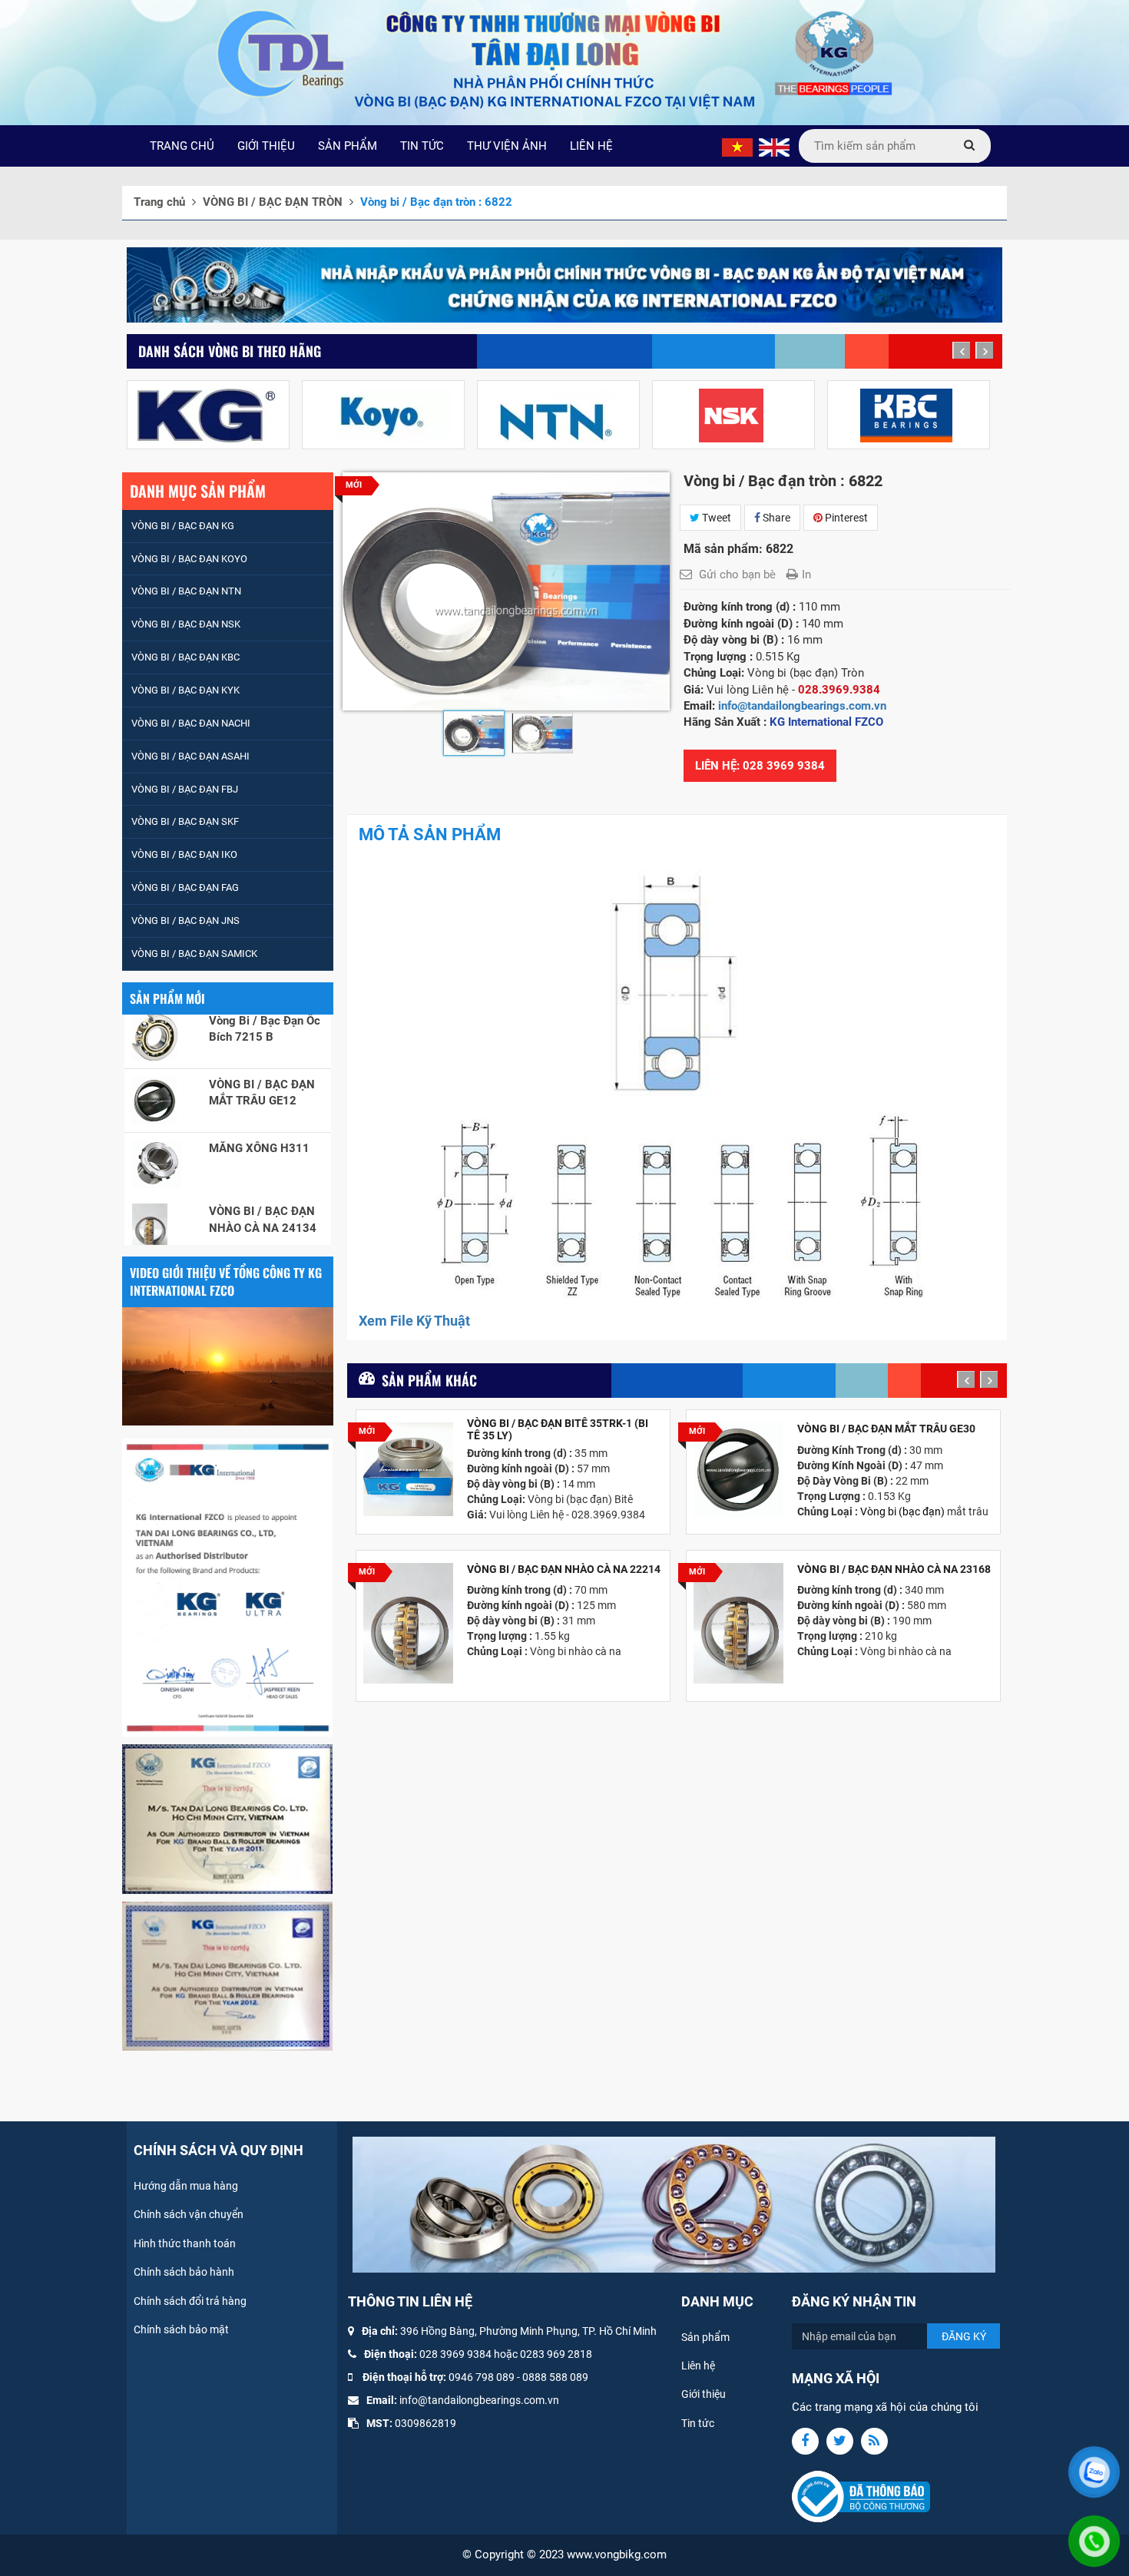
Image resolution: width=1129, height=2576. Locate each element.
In (806, 574)
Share (775, 518)
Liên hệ (698, 2366)
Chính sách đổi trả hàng (190, 2301)
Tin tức (698, 2423)
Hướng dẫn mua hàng (186, 2186)
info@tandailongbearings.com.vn (804, 706)
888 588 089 (558, 2377)
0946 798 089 (482, 2377)
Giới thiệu (704, 2394)
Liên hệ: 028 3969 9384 (760, 766)
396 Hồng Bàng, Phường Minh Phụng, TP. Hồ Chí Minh (528, 2331)
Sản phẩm (705, 2337)
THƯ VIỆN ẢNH (507, 146)
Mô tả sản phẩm (430, 834)
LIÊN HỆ (591, 146)
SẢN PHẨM (348, 146)
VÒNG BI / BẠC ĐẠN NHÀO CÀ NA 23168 (894, 1569)
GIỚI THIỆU (266, 146)
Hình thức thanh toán (185, 2243)
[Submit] (969, 146)
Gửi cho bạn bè (737, 574)
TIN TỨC (422, 146)
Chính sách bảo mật (181, 2329)
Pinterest (845, 518)
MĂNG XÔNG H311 (259, 1091)
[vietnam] (737, 147)
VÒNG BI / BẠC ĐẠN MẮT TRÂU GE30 (886, 1429)
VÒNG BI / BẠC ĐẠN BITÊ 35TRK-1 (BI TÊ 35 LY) (558, 1429)
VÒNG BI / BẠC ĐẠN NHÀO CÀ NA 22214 (564, 1569)
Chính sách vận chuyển (189, 2214)
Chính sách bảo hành (184, 2272)
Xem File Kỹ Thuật (414, 1321)
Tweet (715, 518)
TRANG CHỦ (182, 146)
